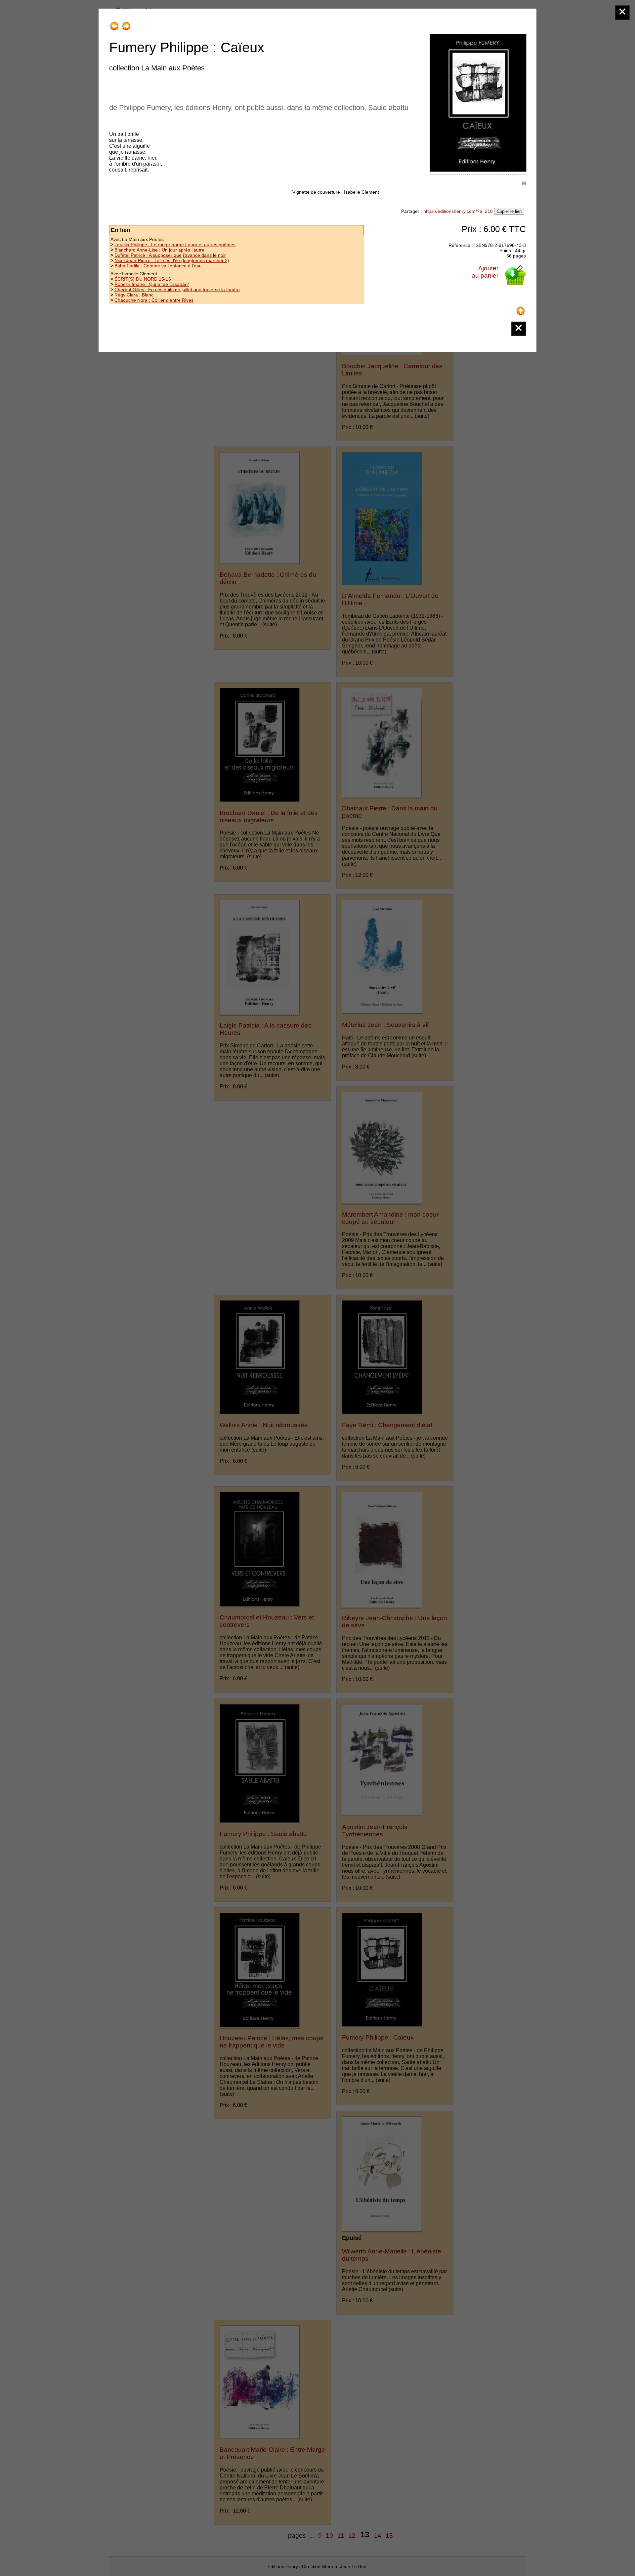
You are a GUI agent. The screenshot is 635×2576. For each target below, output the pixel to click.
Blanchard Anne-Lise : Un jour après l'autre (159, 250)
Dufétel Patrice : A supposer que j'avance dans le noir (170, 255)
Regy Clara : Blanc (134, 295)
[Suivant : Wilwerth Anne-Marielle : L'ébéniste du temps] (126, 24)
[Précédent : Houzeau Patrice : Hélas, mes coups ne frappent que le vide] (114, 24)
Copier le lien (509, 211)
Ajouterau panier (485, 272)
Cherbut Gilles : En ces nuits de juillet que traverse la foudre (177, 290)
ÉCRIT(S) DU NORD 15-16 (143, 279)
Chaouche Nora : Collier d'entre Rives (154, 300)
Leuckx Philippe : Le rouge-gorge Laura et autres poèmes (175, 245)
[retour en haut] (521, 309)
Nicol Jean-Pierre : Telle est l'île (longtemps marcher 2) (172, 260)
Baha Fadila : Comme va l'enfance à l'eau (158, 266)
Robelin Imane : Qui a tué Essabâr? (152, 284)
